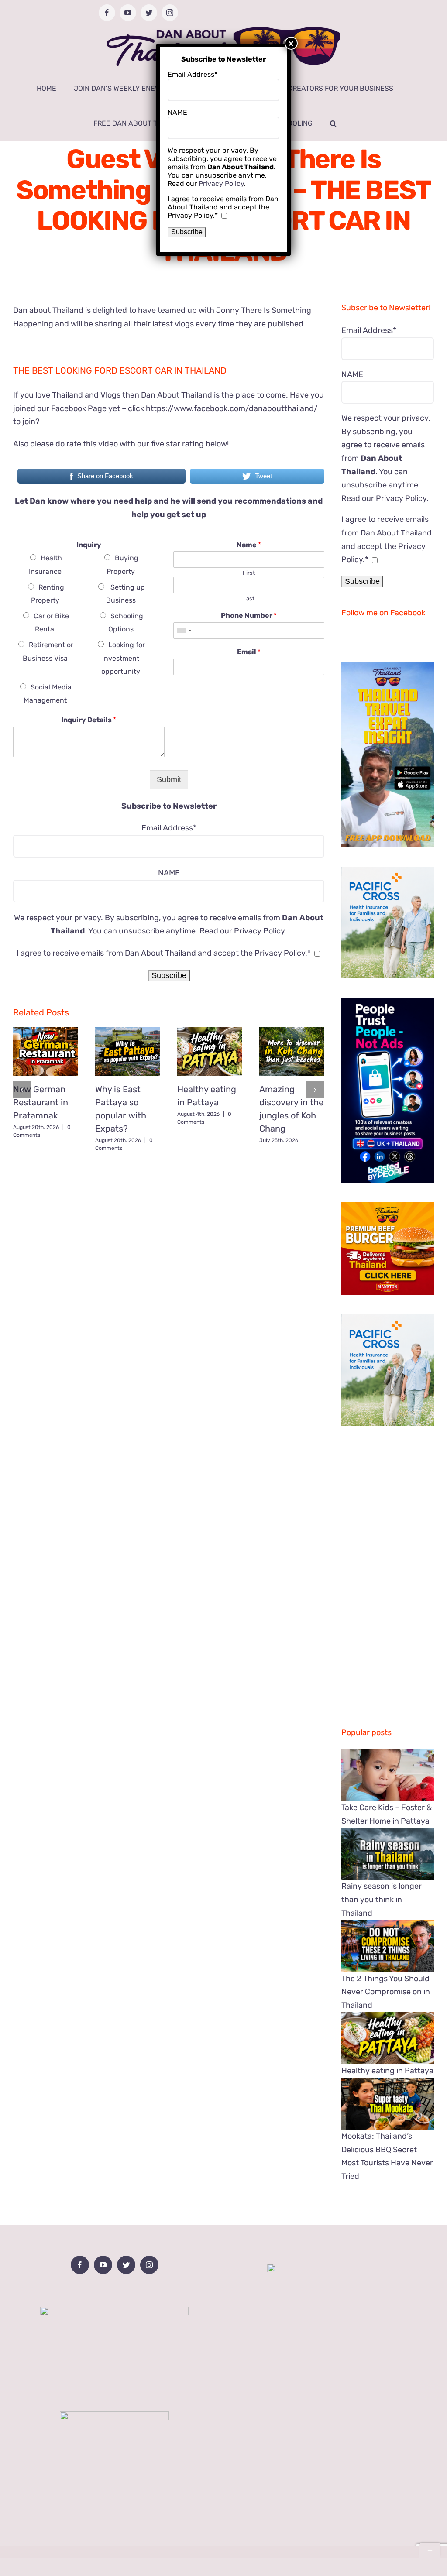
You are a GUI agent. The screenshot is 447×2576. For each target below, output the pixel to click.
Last (249, 599)
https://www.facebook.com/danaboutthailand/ (232, 408)
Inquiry (89, 545)
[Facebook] (80, 2265)
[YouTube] (103, 2265)
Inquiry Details (89, 720)
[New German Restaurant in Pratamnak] (45, 1051)
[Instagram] (149, 2265)
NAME (169, 873)
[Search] (333, 123)
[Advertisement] (169, 1220)
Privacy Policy (259, 931)
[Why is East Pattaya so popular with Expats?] (127, 1051)
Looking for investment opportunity (123, 658)
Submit (169, 779)
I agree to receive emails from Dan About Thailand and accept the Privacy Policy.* (164, 953)
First (249, 573)
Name (249, 545)
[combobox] (184, 631)
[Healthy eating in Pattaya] (210, 1051)
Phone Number (249, 616)
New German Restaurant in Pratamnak (41, 1102)
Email (249, 652)
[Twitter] (126, 2265)
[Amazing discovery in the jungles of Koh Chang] (292, 1051)
